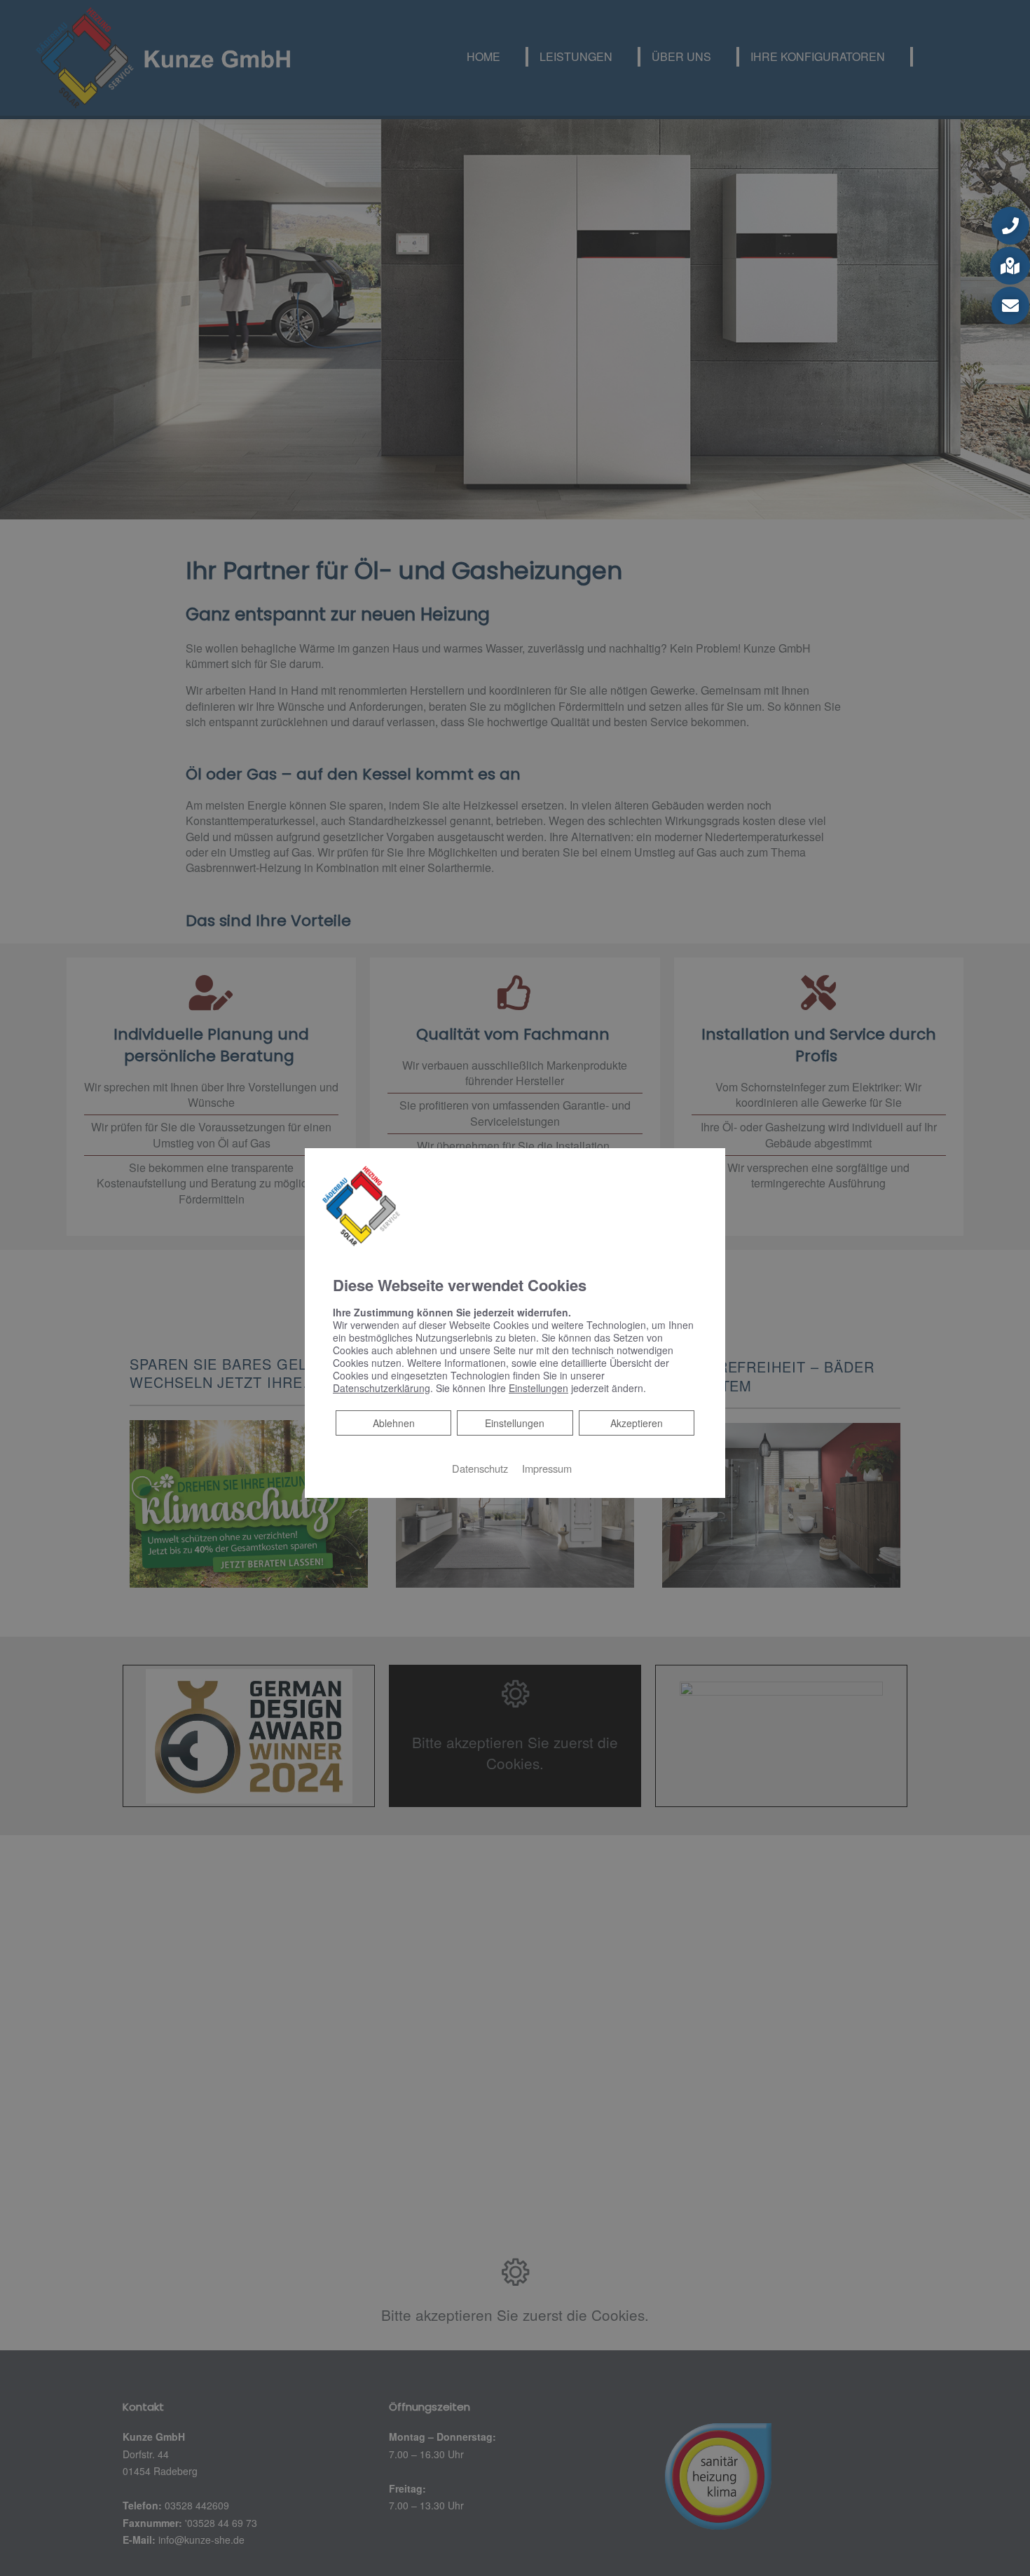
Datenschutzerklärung (382, 1388)
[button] (1010, 226)
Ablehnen (393, 1423)
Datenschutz (480, 1468)
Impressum (547, 1468)
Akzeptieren (637, 1423)
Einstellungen (515, 1423)
